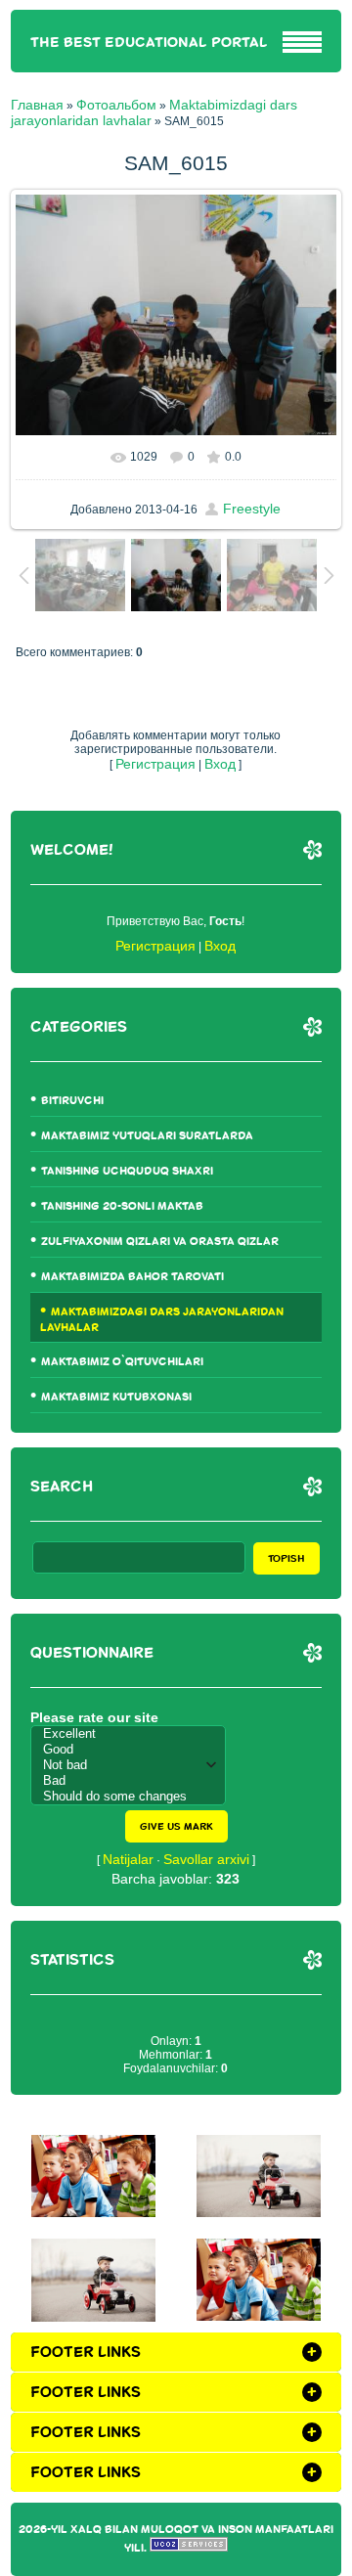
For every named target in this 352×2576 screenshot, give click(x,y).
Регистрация (155, 764)
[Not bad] (133, 1765)
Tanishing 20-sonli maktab (122, 1206)
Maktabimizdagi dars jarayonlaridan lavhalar (162, 1320)
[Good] (133, 1750)
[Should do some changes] (133, 1797)
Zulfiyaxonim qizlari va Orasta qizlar (160, 1242)
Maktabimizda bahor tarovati (132, 1277)
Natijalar (128, 1859)
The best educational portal (149, 43)
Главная (37, 105)
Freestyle (252, 509)
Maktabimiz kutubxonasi (116, 1397)
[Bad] (133, 1781)
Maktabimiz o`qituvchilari (122, 1362)
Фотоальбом (116, 105)
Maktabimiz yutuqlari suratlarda (147, 1136)
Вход (220, 764)
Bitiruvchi (72, 1101)
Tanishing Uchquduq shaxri (127, 1171)
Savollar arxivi (206, 1859)
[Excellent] (133, 1734)
